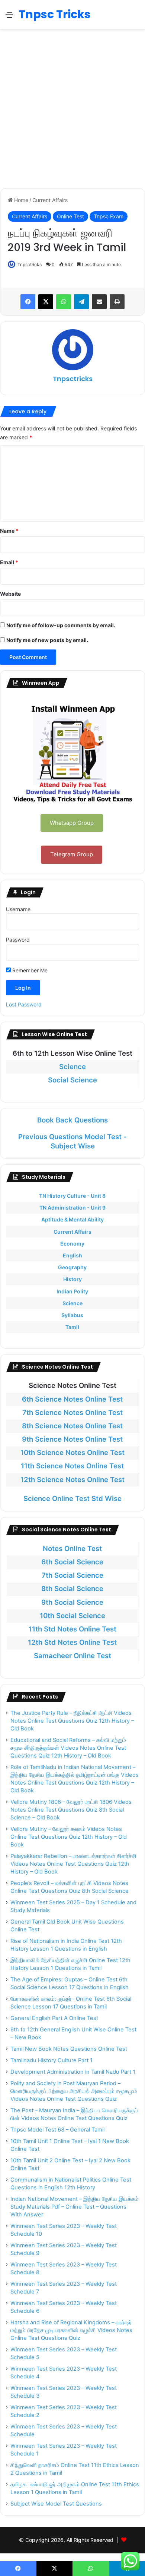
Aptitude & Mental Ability (72, 1219)
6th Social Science (72, 1562)
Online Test (70, 216)
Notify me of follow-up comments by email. (61, 625)
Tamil (72, 1327)
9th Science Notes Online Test (72, 1439)
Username (18, 909)
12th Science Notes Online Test (72, 1480)
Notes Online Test (72, 1549)
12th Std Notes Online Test (72, 1642)
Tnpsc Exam (109, 216)
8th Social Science (72, 1589)
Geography (72, 1267)
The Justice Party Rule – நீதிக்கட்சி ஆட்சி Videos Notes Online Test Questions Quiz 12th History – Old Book (72, 1721)
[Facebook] (28, 302)
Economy (72, 1244)
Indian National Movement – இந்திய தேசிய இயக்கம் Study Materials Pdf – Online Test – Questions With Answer (75, 2207)
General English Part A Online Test (54, 2018)
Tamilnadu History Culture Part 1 (51, 2060)
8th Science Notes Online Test (72, 1426)
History (72, 1279)
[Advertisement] (72, 109)
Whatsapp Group (72, 823)
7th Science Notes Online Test (72, 1413)
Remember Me (29, 970)
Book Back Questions (72, 1120)
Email (9, 562)
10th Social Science (72, 1616)
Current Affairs (50, 200)
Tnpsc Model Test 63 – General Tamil (57, 2130)
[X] (46, 302)
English (72, 1255)
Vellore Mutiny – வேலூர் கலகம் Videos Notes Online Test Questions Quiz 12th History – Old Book (69, 1837)
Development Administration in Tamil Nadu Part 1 (73, 2072)
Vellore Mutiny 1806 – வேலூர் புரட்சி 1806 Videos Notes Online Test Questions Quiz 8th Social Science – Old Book (71, 1810)
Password (18, 940)
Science (72, 1067)
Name (9, 531)
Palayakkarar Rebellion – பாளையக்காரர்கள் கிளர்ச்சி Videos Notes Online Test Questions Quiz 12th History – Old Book (73, 1864)
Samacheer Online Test (72, 1656)
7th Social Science (72, 1575)
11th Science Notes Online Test (72, 1466)
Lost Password (24, 1004)
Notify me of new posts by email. (47, 640)
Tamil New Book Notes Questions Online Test (69, 2049)
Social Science (72, 1080)
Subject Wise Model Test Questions (56, 2504)
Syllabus (72, 1315)
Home (20, 200)
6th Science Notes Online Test (72, 1399)
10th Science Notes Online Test (72, 1453)
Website (10, 594)
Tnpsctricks (30, 264)
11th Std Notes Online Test (72, 1629)
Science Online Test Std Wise (72, 1499)
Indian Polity (72, 1291)
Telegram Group (72, 854)
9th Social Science (72, 1602)
